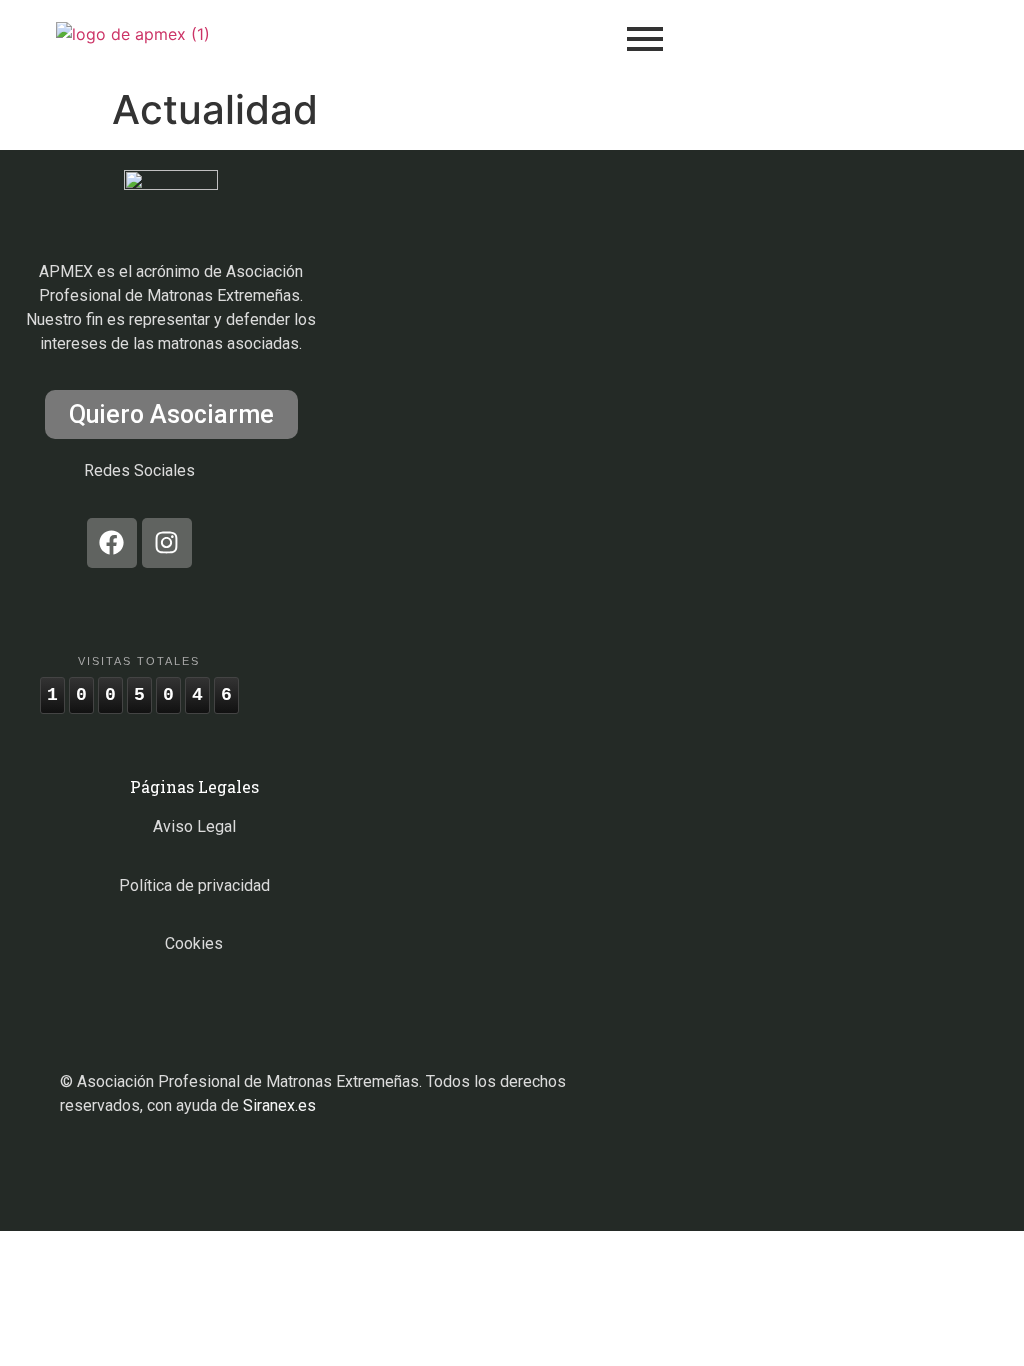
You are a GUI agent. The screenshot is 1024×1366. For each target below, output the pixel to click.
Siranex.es (279, 1105)
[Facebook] (112, 543)
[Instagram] (167, 543)
